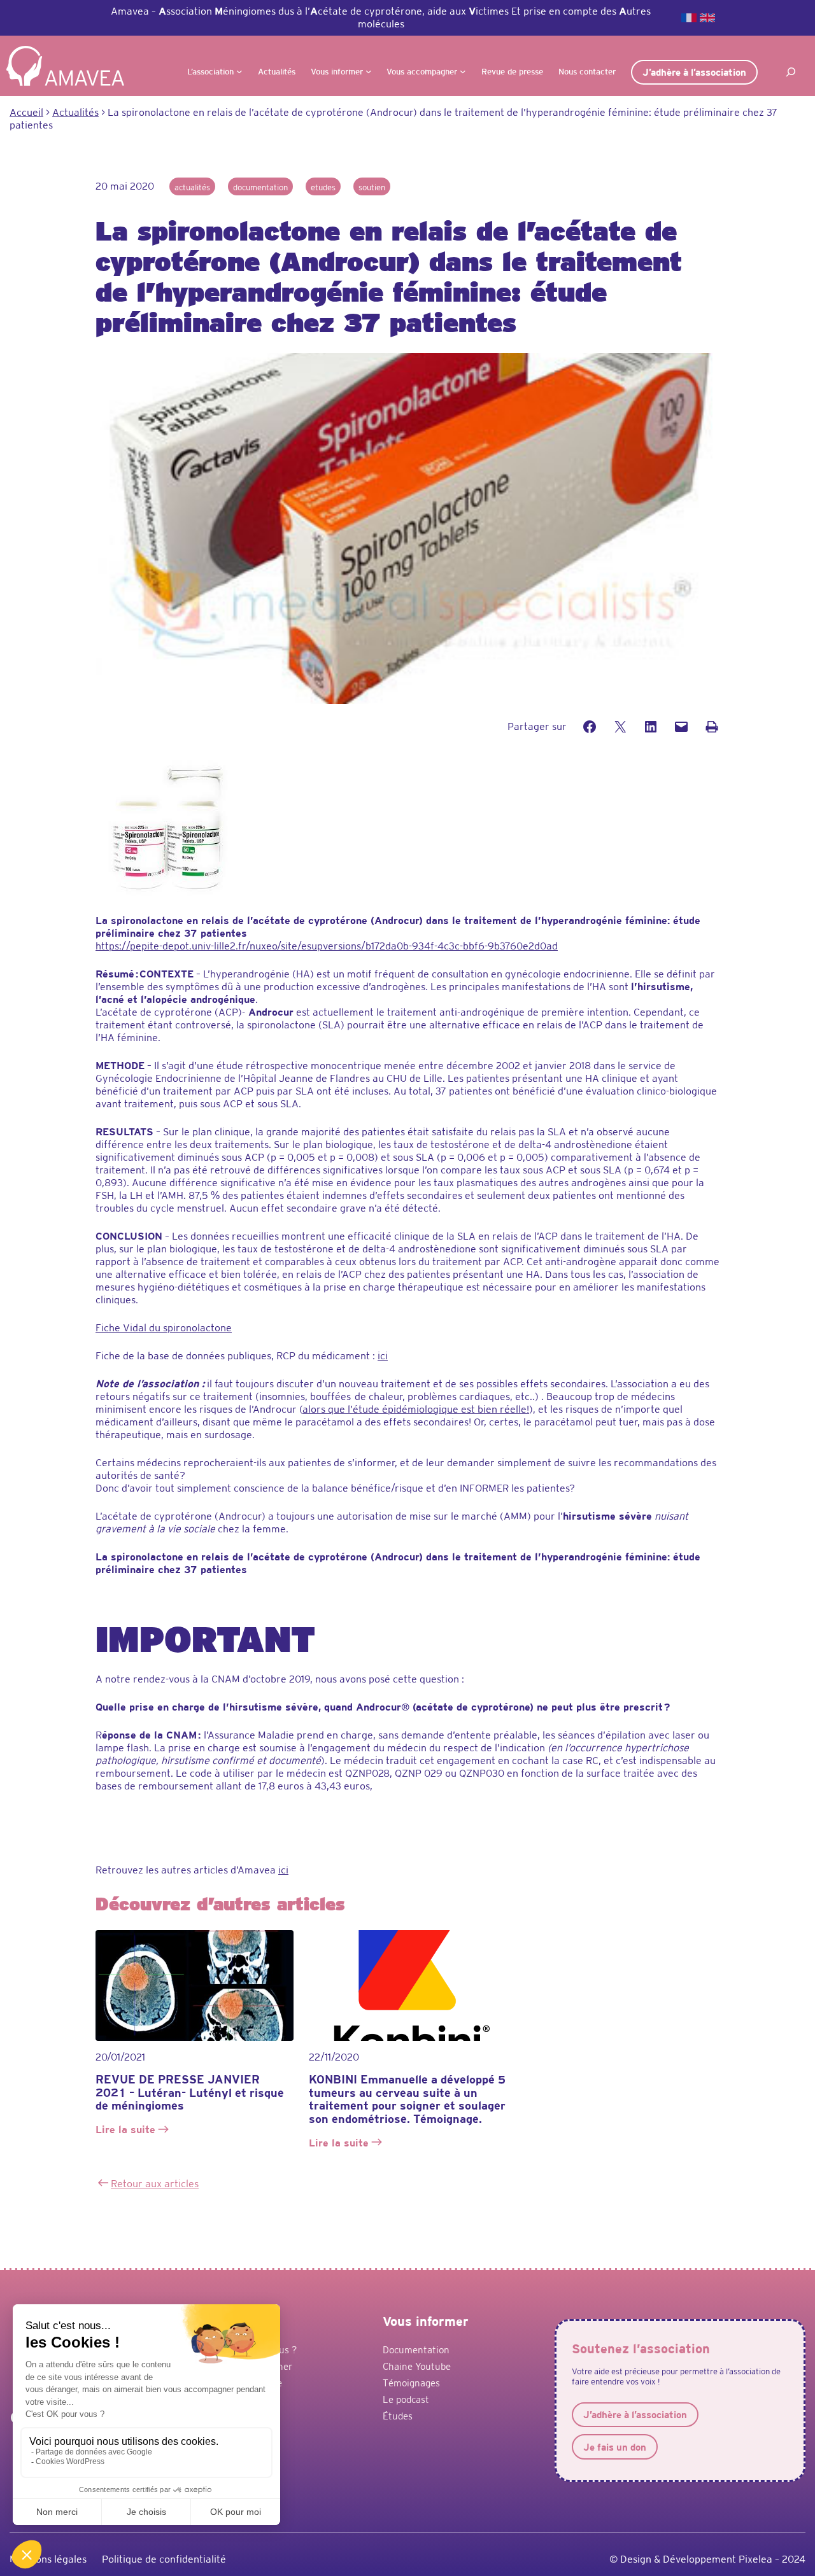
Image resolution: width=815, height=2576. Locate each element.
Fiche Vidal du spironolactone (164, 1328)
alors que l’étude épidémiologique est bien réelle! (416, 1409)
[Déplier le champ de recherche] (791, 72)
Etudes (323, 187)
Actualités (192, 187)
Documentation (260, 187)
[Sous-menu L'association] (239, 71)
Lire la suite (127, 2131)
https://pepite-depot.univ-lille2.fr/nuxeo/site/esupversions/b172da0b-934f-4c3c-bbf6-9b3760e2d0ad (327, 946)
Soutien (372, 187)
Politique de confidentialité (164, 2559)
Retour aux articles (155, 2184)
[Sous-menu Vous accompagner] (463, 71)
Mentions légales (48, 2559)
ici (383, 1356)
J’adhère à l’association (694, 72)
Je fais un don (615, 2447)
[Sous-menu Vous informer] (369, 71)
